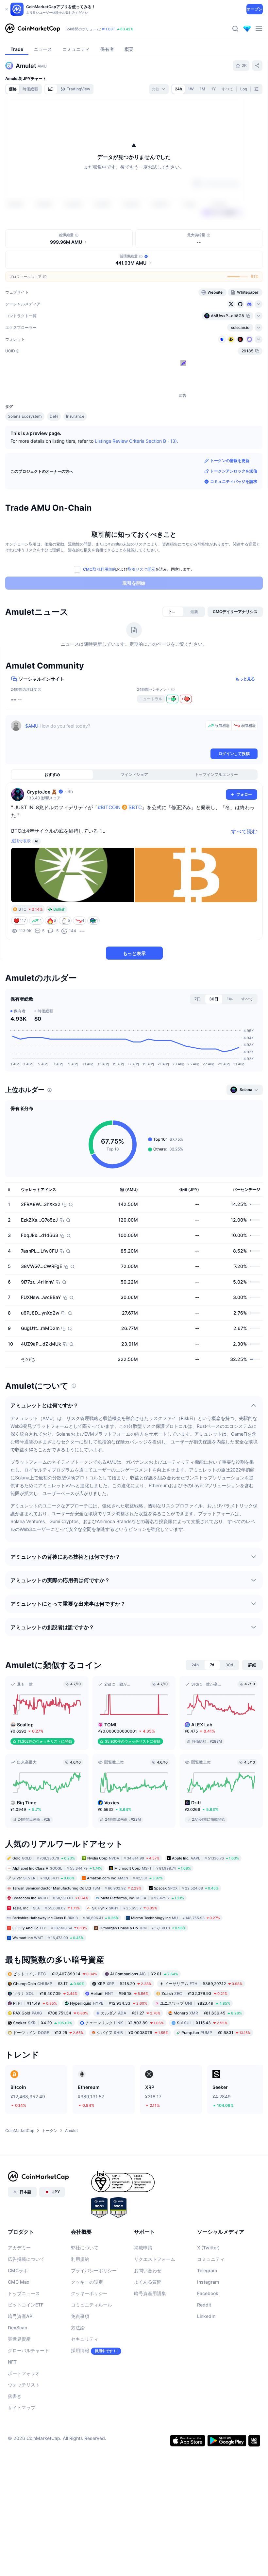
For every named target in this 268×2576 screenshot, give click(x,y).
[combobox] (159, 89)
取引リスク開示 (142, 569)
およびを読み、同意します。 (139, 569)
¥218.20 (125, 1983)
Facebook (208, 2293)
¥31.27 (131, 2013)
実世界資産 (19, 2339)
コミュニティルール (92, 2305)
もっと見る (245, 679)
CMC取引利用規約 (100, 569)
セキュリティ (85, 2339)
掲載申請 (143, 2248)
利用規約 (80, 2259)
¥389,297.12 (204, 1983)
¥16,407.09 (45, 1993)
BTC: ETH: (106, 29)
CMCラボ (18, 2270)
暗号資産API (21, 2316)
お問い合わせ (148, 2270)
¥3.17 (49, 1983)
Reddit (204, 2305)
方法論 (78, 2328)
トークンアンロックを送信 (234, 471)
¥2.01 (144, 1974)
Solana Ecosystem (25, 416)
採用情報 (80, 2350)
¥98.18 (119, 1993)
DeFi (54, 416)
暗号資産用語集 (150, 2293)
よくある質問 (148, 2282)
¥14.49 (35, 2003)
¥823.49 (195, 2003)
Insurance (75, 416)
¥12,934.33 (109, 2003)
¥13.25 (48, 2032)
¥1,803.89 (125, 2022)
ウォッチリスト (24, 2385)
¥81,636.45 (208, 2013)
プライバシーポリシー (94, 2270)
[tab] (51, 89)
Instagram (208, 2282)
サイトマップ (22, 2407)
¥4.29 (43, 2022)
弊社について (85, 2248)
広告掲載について (26, 2259)
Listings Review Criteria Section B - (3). (136, 441)
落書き (15, 2396)
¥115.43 (202, 2022)
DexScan (17, 2328)
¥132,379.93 (194, 1993)
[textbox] (114, 734)
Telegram (207, 2270)
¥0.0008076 (133, 2032)
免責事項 (80, 2316)
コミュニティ (211, 2259)
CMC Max (19, 2282)
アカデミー (19, 2248)
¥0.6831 (216, 2032)
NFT (12, 2362)
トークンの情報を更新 (230, 461)
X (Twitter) (208, 2248)
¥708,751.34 (50, 2013)
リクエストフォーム (155, 2259)
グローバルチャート (28, 2350)
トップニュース (24, 2293)
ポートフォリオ (24, 2373)
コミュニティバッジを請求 (234, 481)
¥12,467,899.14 (55, 1974)
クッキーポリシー (89, 2293)
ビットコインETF (26, 2305)
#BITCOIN (109, 807)
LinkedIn (206, 2316)
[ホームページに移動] (33, 29)
